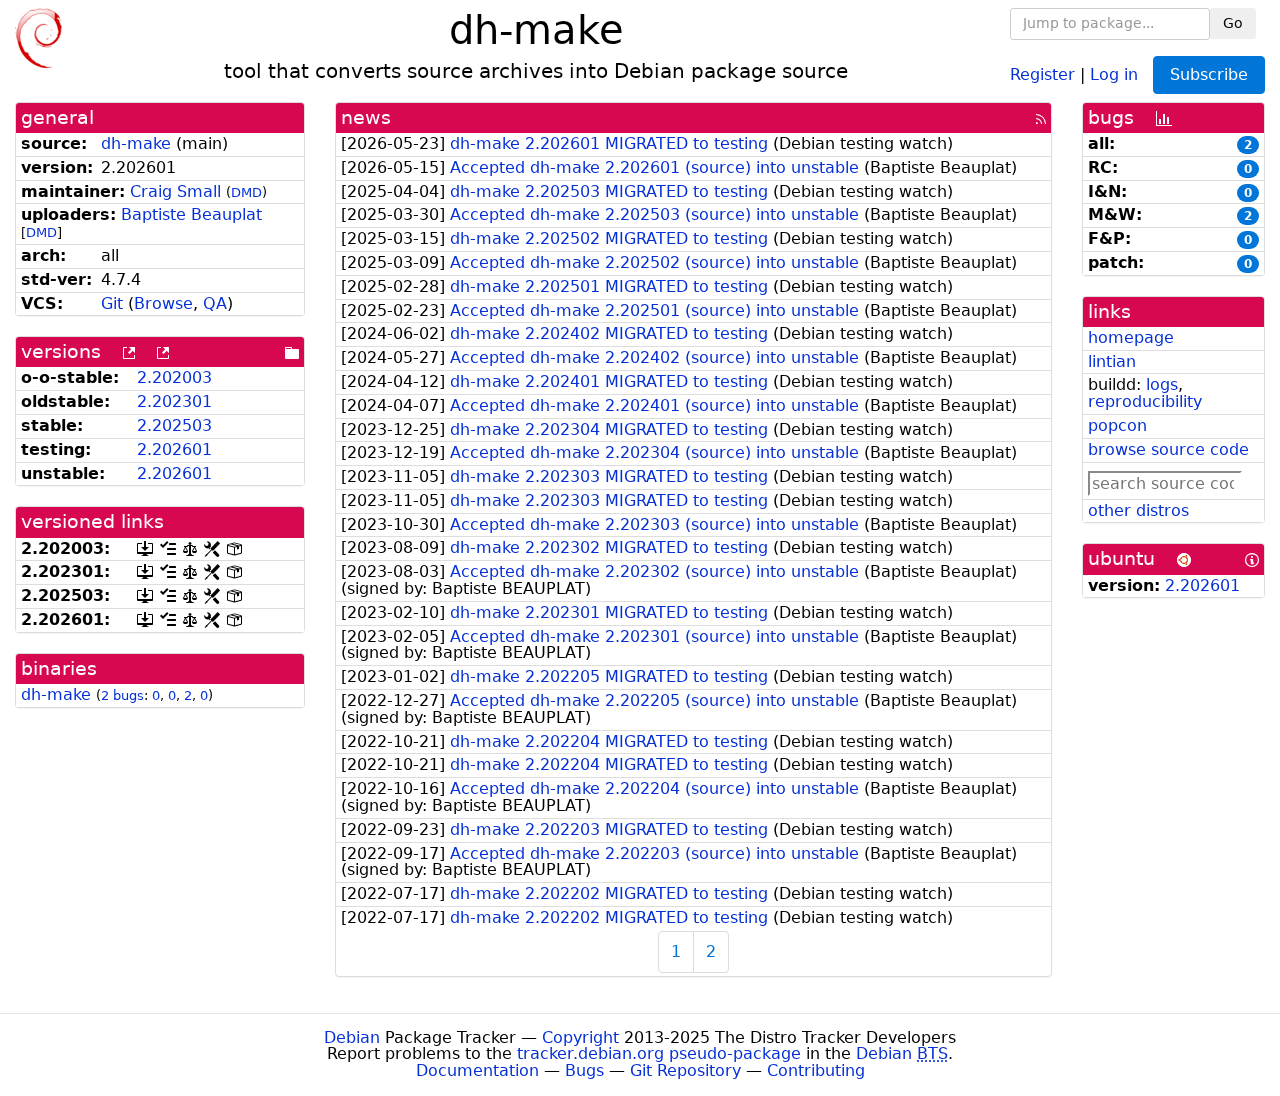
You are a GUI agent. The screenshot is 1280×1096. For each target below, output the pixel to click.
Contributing (816, 1070)
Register (1042, 73)
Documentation (477, 1070)
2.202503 (174, 425)
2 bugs (122, 695)
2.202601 (174, 449)
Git (112, 303)
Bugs (584, 1070)
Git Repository (685, 1070)
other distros (1138, 510)
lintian (1112, 361)
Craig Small (175, 191)
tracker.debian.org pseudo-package (659, 1053)
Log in (1114, 73)
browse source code (1168, 449)
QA (215, 303)
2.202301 (174, 401)
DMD (246, 192)
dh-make (136, 143)
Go (1233, 23)
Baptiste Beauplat (191, 214)
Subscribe (1209, 74)
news (366, 117)
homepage (1131, 337)
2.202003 (174, 377)
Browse (163, 303)
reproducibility (1145, 401)
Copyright (580, 1037)
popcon (1117, 425)
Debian (352, 1037)
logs (1162, 384)
